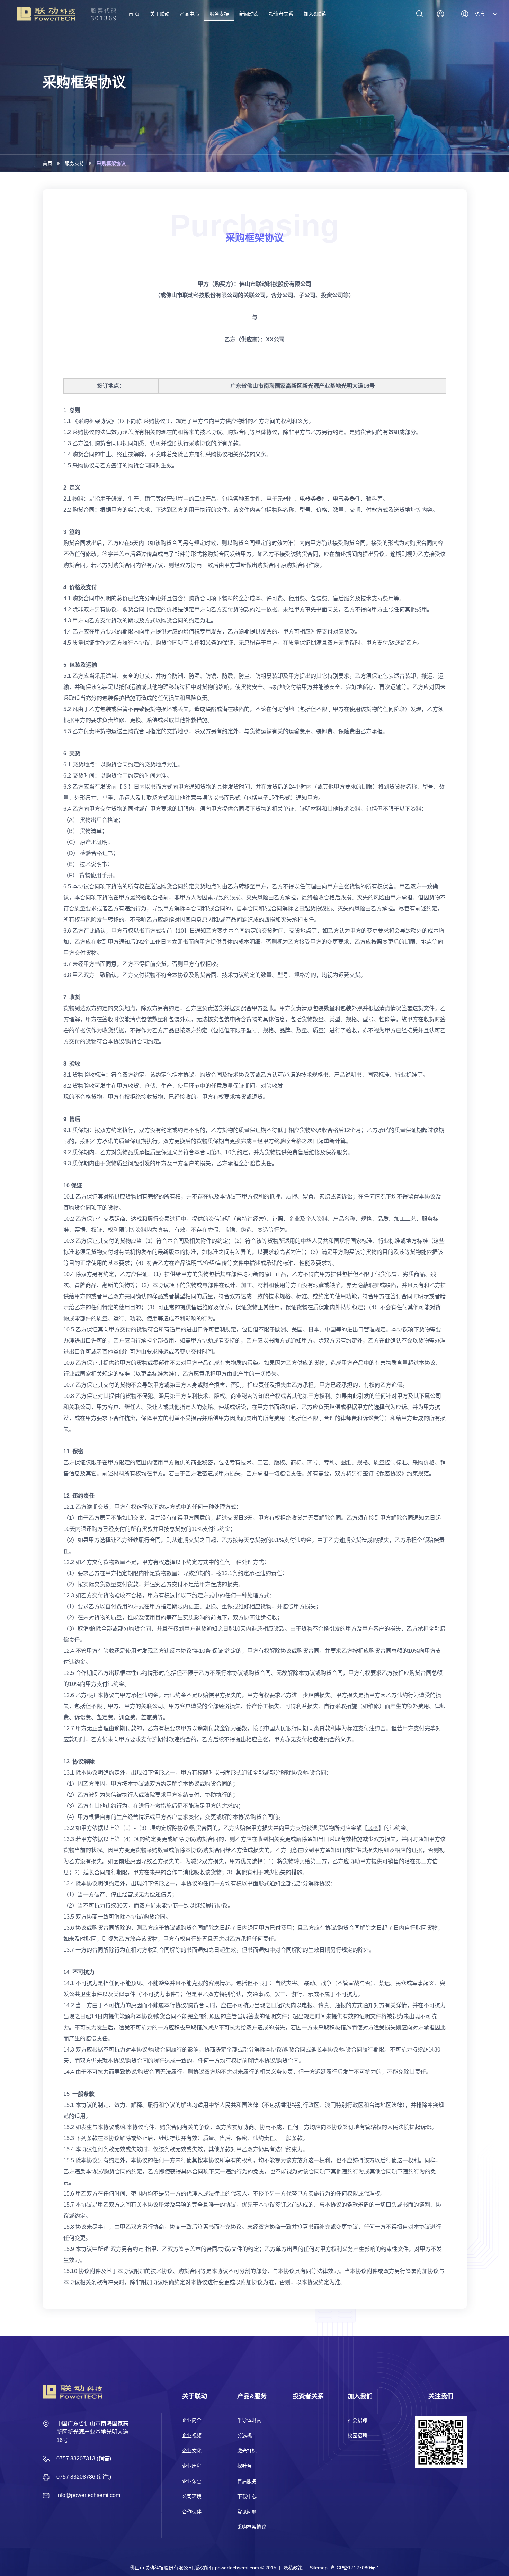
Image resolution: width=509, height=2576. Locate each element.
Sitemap (319, 2568)
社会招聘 (357, 2420)
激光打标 (247, 2451)
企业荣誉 (192, 2481)
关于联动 (195, 2396)
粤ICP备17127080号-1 (355, 2568)
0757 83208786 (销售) (84, 2477)
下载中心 (247, 2496)
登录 (440, 14)
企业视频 (192, 2435)
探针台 (244, 2466)
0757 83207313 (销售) (84, 2458)
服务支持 (74, 163)
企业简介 (192, 2420)
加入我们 (360, 2396)
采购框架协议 (252, 2527)
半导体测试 (249, 2420)
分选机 (244, 2435)
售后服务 (247, 2481)
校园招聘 (357, 2435)
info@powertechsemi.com (88, 2495)
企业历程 (192, 2466)
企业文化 (192, 2451)
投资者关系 (308, 2396)
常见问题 (247, 2512)
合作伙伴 (192, 2512)
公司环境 (192, 2496)
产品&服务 (252, 2396)
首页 (47, 163)
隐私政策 (293, 2568)
